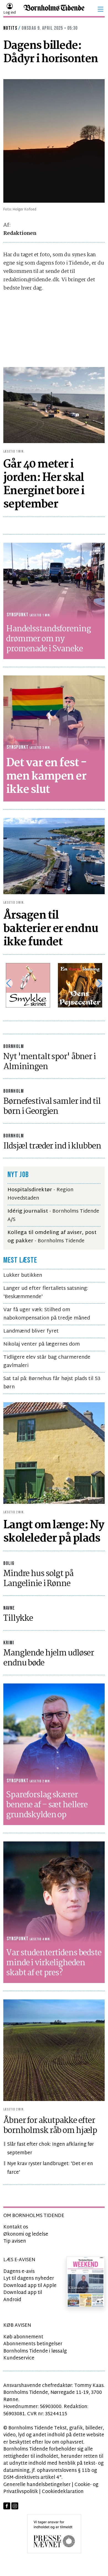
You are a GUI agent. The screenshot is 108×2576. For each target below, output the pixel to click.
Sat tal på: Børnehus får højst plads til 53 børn (52, 1383)
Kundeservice (19, 2358)
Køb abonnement (23, 2337)
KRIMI (9, 1643)
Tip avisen (15, 2241)
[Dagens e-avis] (86, 2282)
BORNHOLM (14, 1046)
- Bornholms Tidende (52, 1237)
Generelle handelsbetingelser (37, 2485)
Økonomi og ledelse (26, 2234)
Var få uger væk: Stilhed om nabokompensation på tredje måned (47, 1314)
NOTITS (10, 28)
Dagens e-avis (19, 2272)
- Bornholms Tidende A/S (53, 1216)
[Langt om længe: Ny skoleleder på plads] (54, 1453)
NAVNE (9, 1608)
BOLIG (9, 1563)
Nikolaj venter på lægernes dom (42, 1344)
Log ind (10, 13)
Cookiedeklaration (63, 2492)
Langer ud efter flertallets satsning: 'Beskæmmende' (46, 1293)
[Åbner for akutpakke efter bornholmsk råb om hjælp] (54, 2050)
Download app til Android (23, 2296)
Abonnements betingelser (33, 2344)
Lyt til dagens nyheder (29, 2279)
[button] (101, 9)
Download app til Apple (30, 2286)
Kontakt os (16, 2227)
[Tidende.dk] (54, 9)
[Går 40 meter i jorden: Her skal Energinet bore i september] (54, 405)
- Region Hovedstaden (40, 1194)
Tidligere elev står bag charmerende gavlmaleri (47, 1362)
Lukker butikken (23, 1276)
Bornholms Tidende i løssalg (35, 2351)
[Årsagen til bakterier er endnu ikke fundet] (54, 856)
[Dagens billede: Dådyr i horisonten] (54, 141)
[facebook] (7, 2506)
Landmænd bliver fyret (31, 1331)
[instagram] (15, 2506)
